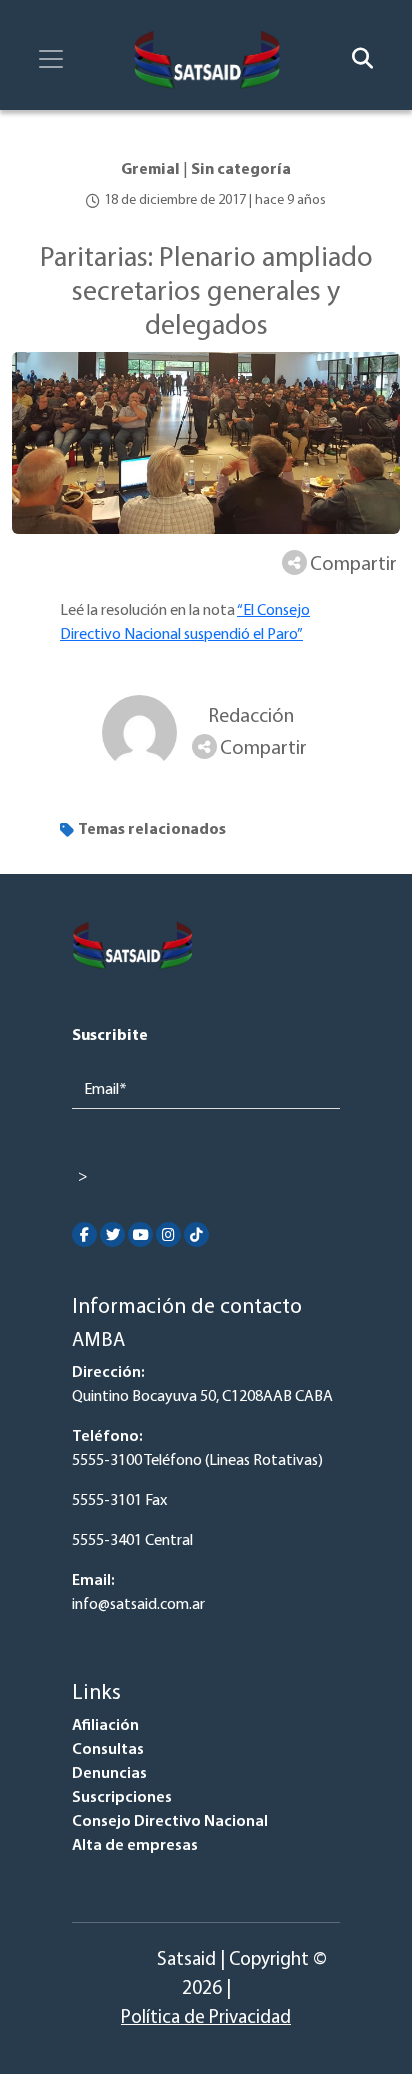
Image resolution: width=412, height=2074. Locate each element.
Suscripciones (122, 1798)
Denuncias (109, 1774)
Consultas (108, 1750)
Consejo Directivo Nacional (170, 1822)
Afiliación (105, 1726)
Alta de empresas (135, 1846)
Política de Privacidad (206, 2018)
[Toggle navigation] (51, 59)
